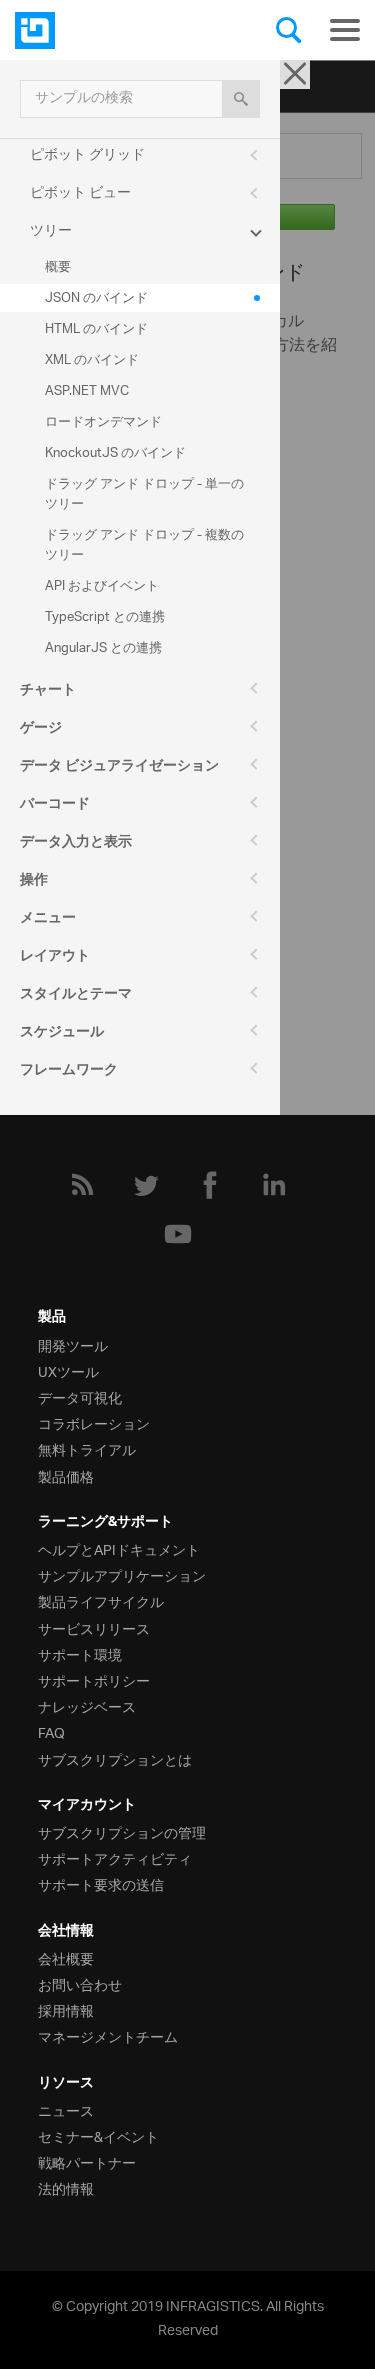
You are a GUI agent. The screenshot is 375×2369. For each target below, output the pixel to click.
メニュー (48, 920)
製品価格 (66, 1475)
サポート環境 (80, 1653)
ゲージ (41, 730)
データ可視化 (80, 1396)
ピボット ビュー (80, 193)
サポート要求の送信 (101, 1883)
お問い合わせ (80, 1983)
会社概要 (66, 1957)
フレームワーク (69, 1072)
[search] (241, 99)
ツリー (51, 231)
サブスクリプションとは (115, 1758)
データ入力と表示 (76, 844)
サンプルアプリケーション (122, 1574)
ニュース (66, 2109)
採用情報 (66, 2009)
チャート (48, 692)
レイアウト (55, 958)
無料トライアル (87, 1448)
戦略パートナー (87, 2161)
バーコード (55, 806)
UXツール (68, 1370)
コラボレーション (94, 1422)
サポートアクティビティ (115, 1857)
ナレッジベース (87, 1705)
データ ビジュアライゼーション (119, 768)
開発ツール (73, 1344)
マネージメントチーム (108, 2035)
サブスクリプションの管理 (122, 1831)
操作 (34, 882)
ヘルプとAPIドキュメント (119, 1548)
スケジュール (62, 1034)
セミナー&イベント (98, 2135)
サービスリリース (94, 1627)
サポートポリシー (94, 1679)
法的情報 (66, 2187)
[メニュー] (345, 30)
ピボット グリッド (87, 155)
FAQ (51, 1731)
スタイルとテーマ (76, 996)
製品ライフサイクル (101, 1600)
